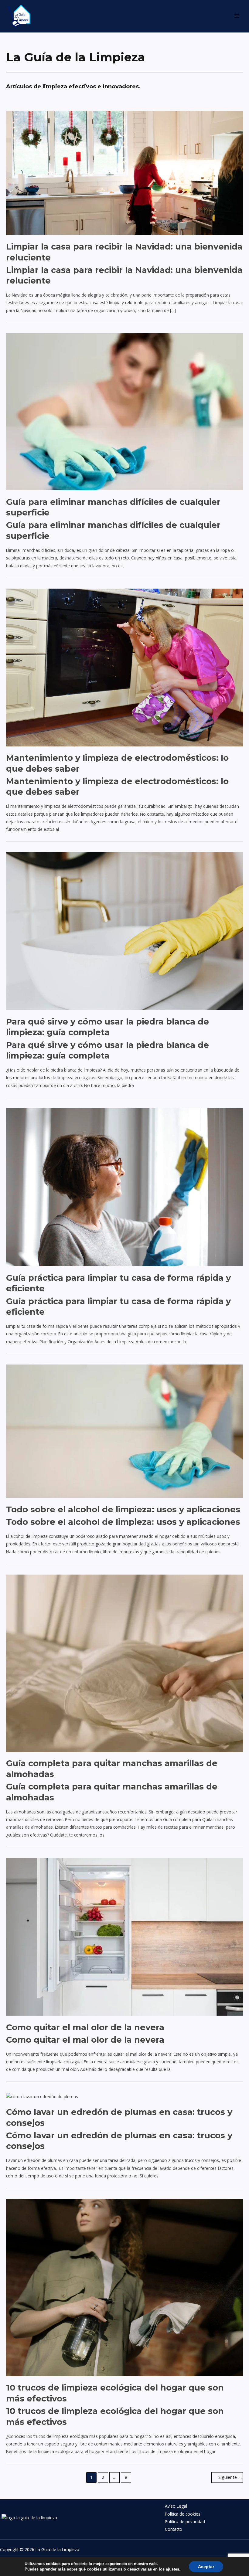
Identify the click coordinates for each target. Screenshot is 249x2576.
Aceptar (206, 2567)
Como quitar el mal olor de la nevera (85, 2027)
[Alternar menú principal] (237, 16)
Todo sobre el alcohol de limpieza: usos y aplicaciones (123, 1509)
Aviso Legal (176, 2506)
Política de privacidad (185, 2522)
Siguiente (230, 2477)
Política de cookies (183, 2514)
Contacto (174, 2529)
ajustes (172, 2569)
